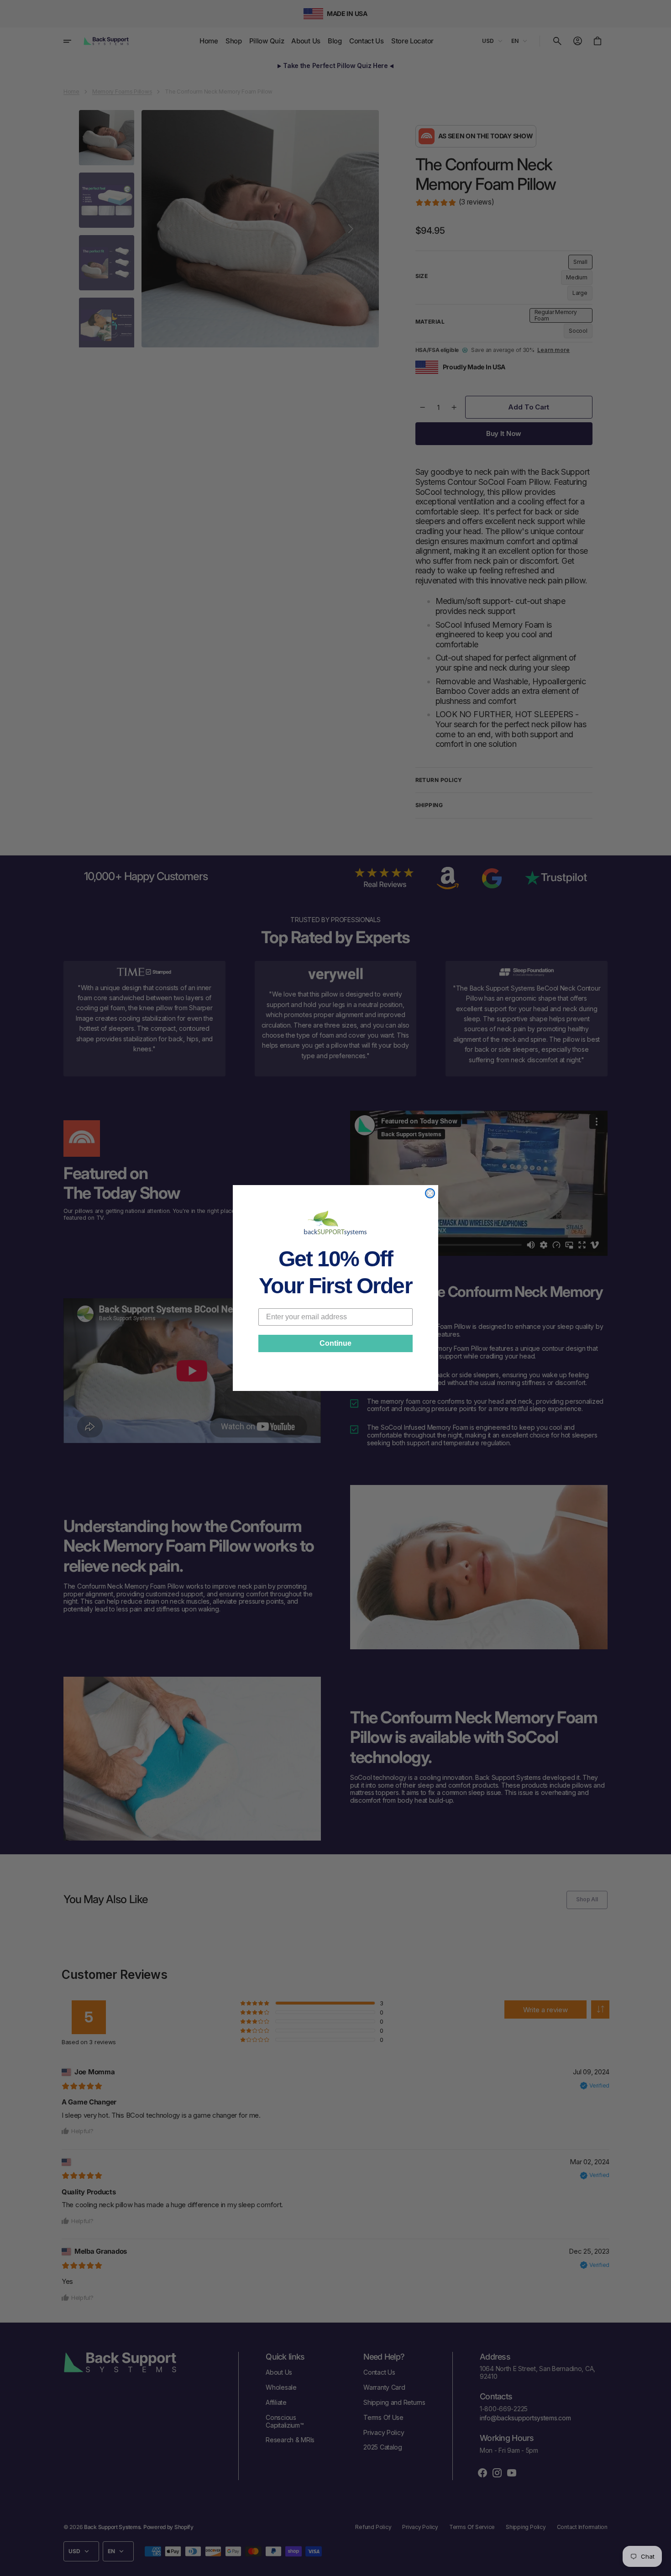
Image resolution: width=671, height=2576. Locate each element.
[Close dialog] (430, 1193)
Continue (335, 1343)
